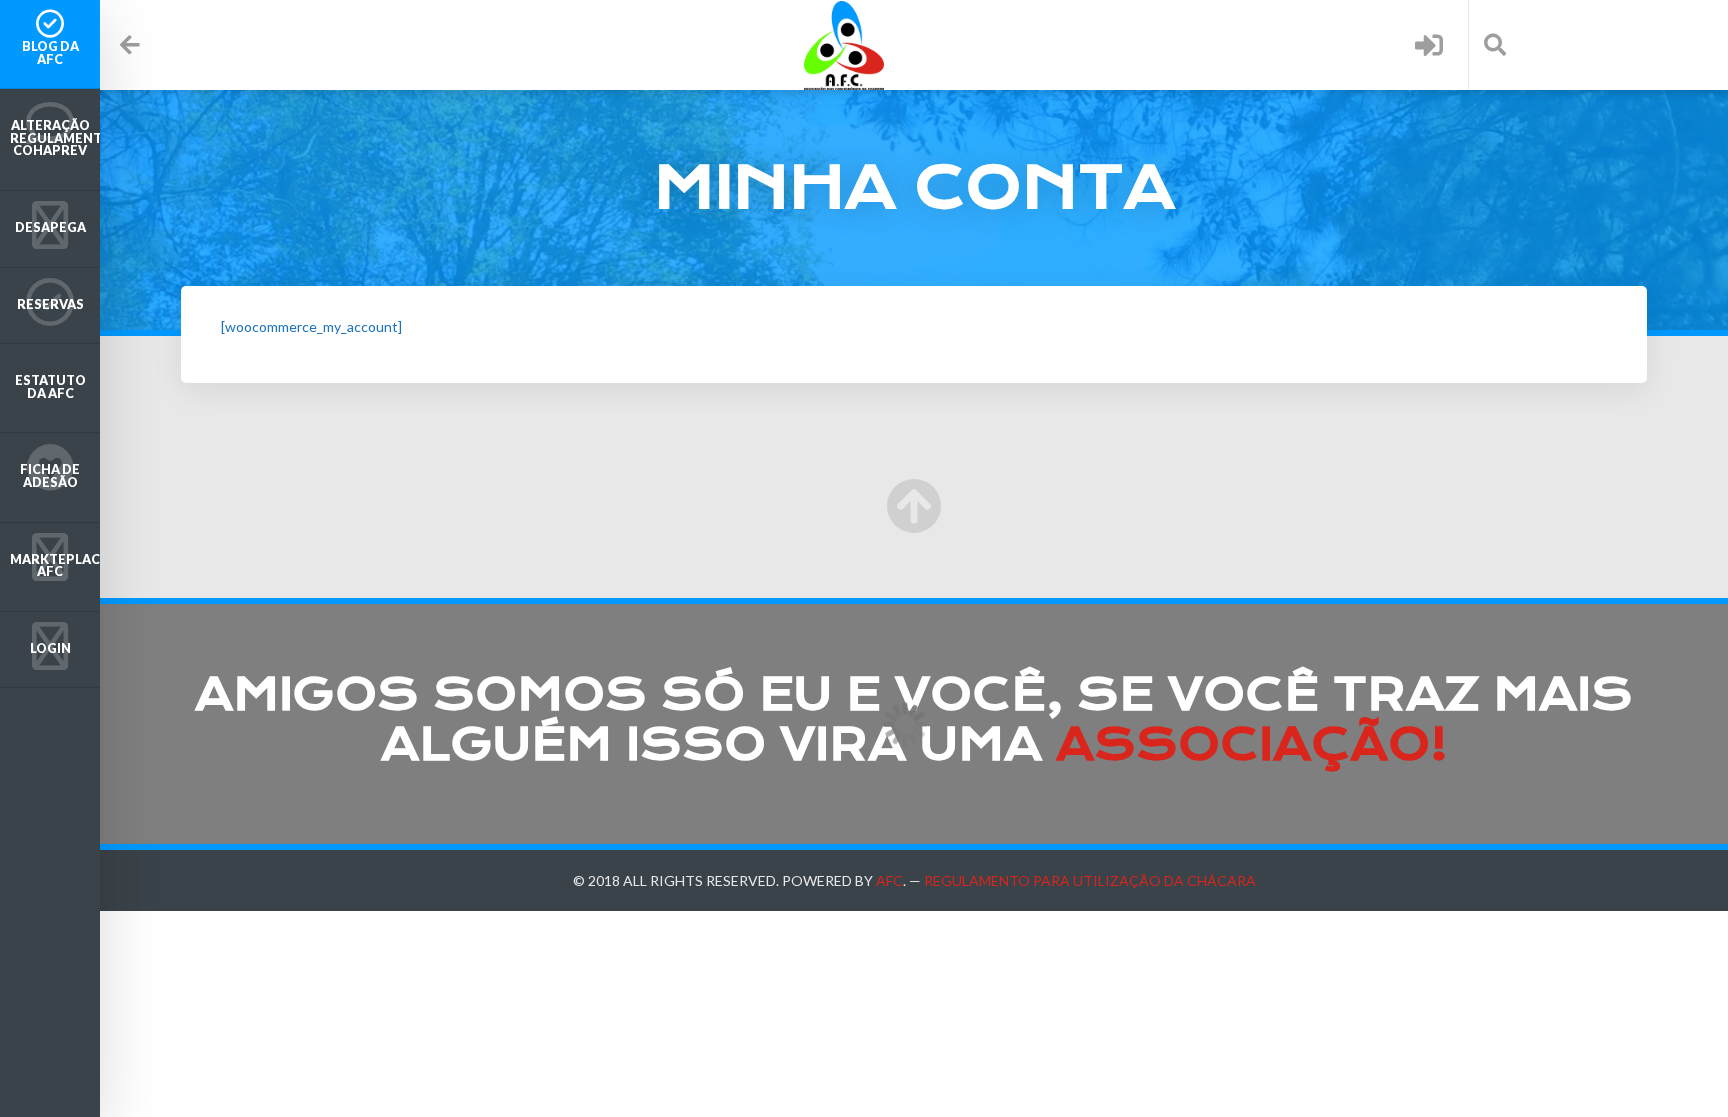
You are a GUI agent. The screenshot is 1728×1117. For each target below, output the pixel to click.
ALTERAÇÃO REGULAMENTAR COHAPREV (55, 138)
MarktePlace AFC (55, 566)
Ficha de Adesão (50, 476)
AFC (889, 880)
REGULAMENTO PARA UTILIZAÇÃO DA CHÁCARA (1090, 880)
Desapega (50, 227)
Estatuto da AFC (50, 387)
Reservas (50, 304)
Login (50, 648)
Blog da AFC (50, 53)
